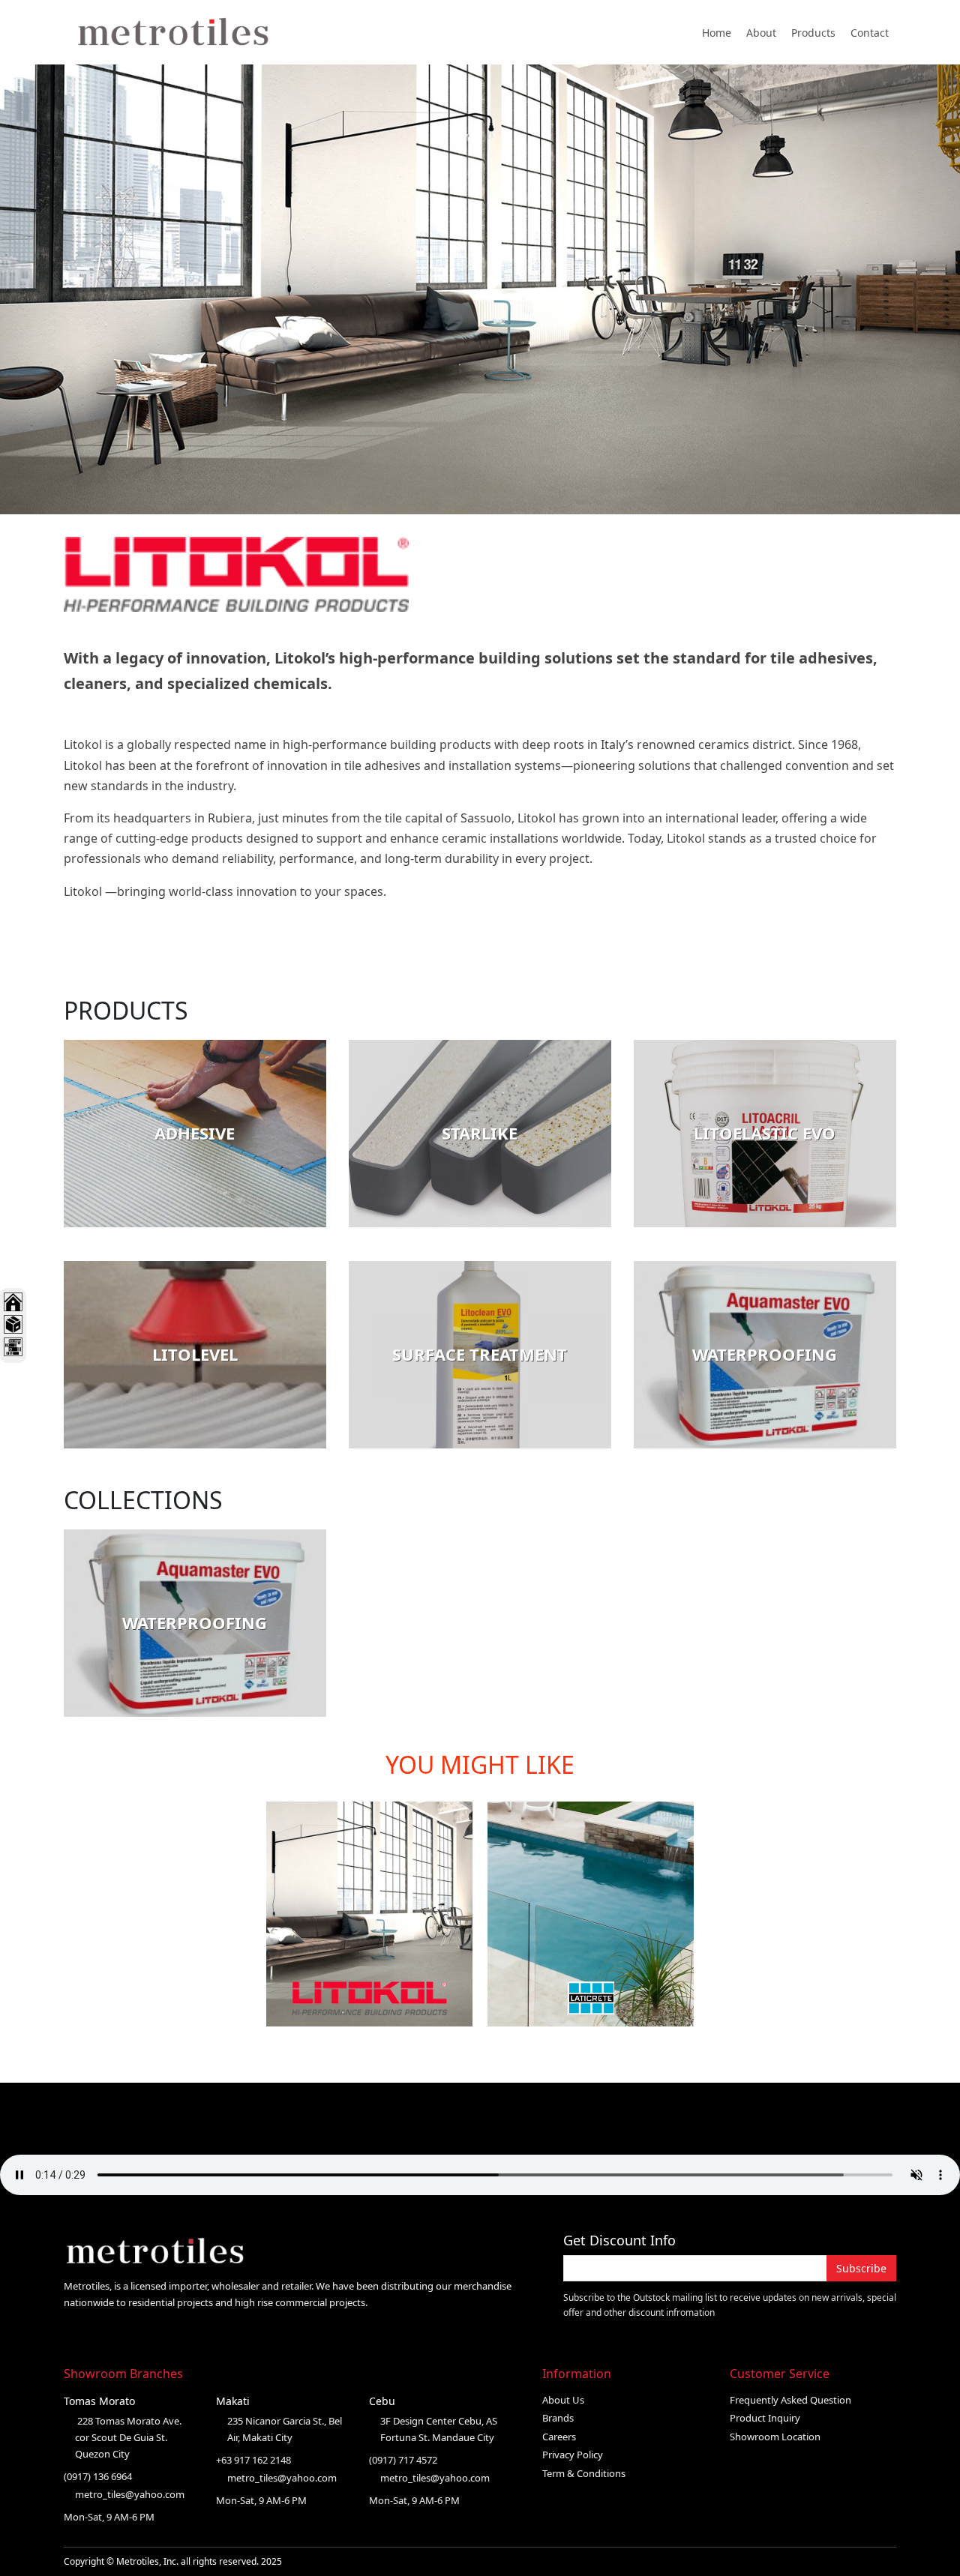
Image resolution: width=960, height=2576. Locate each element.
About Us (563, 2400)
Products (813, 33)
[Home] (182, 32)
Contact (870, 33)
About (761, 33)
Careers (559, 2437)
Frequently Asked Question (790, 2400)
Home (717, 33)
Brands (558, 2418)
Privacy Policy (573, 2455)
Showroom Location (775, 2437)
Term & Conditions (584, 2473)
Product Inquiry (765, 2418)
